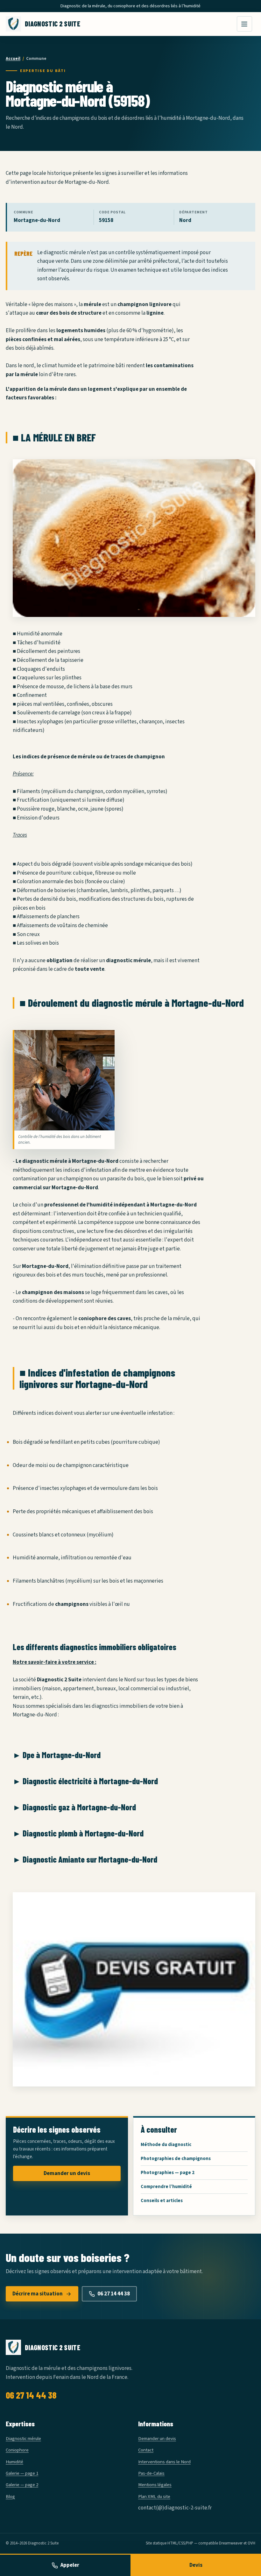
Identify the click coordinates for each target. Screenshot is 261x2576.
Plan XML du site (154, 2497)
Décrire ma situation (38, 2294)
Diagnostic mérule (23, 2439)
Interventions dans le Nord (164, 2462)
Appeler (70, 2565)
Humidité (14, 2462)
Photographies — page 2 (168, 2173)
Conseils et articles (162, 2201)
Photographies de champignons (176, 2159)
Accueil (13, 59)
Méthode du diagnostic (166, 2145)
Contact (146, 2450)
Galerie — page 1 (22, 2473)
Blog (10, 2497)
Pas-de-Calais (151, 2473)
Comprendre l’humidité (166, 2187)
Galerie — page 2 (22, 2485)
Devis (196, 2565)
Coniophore (17, 2450)
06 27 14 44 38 (114, 2294)
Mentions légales (155, 2485)
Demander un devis (67, 2173)
